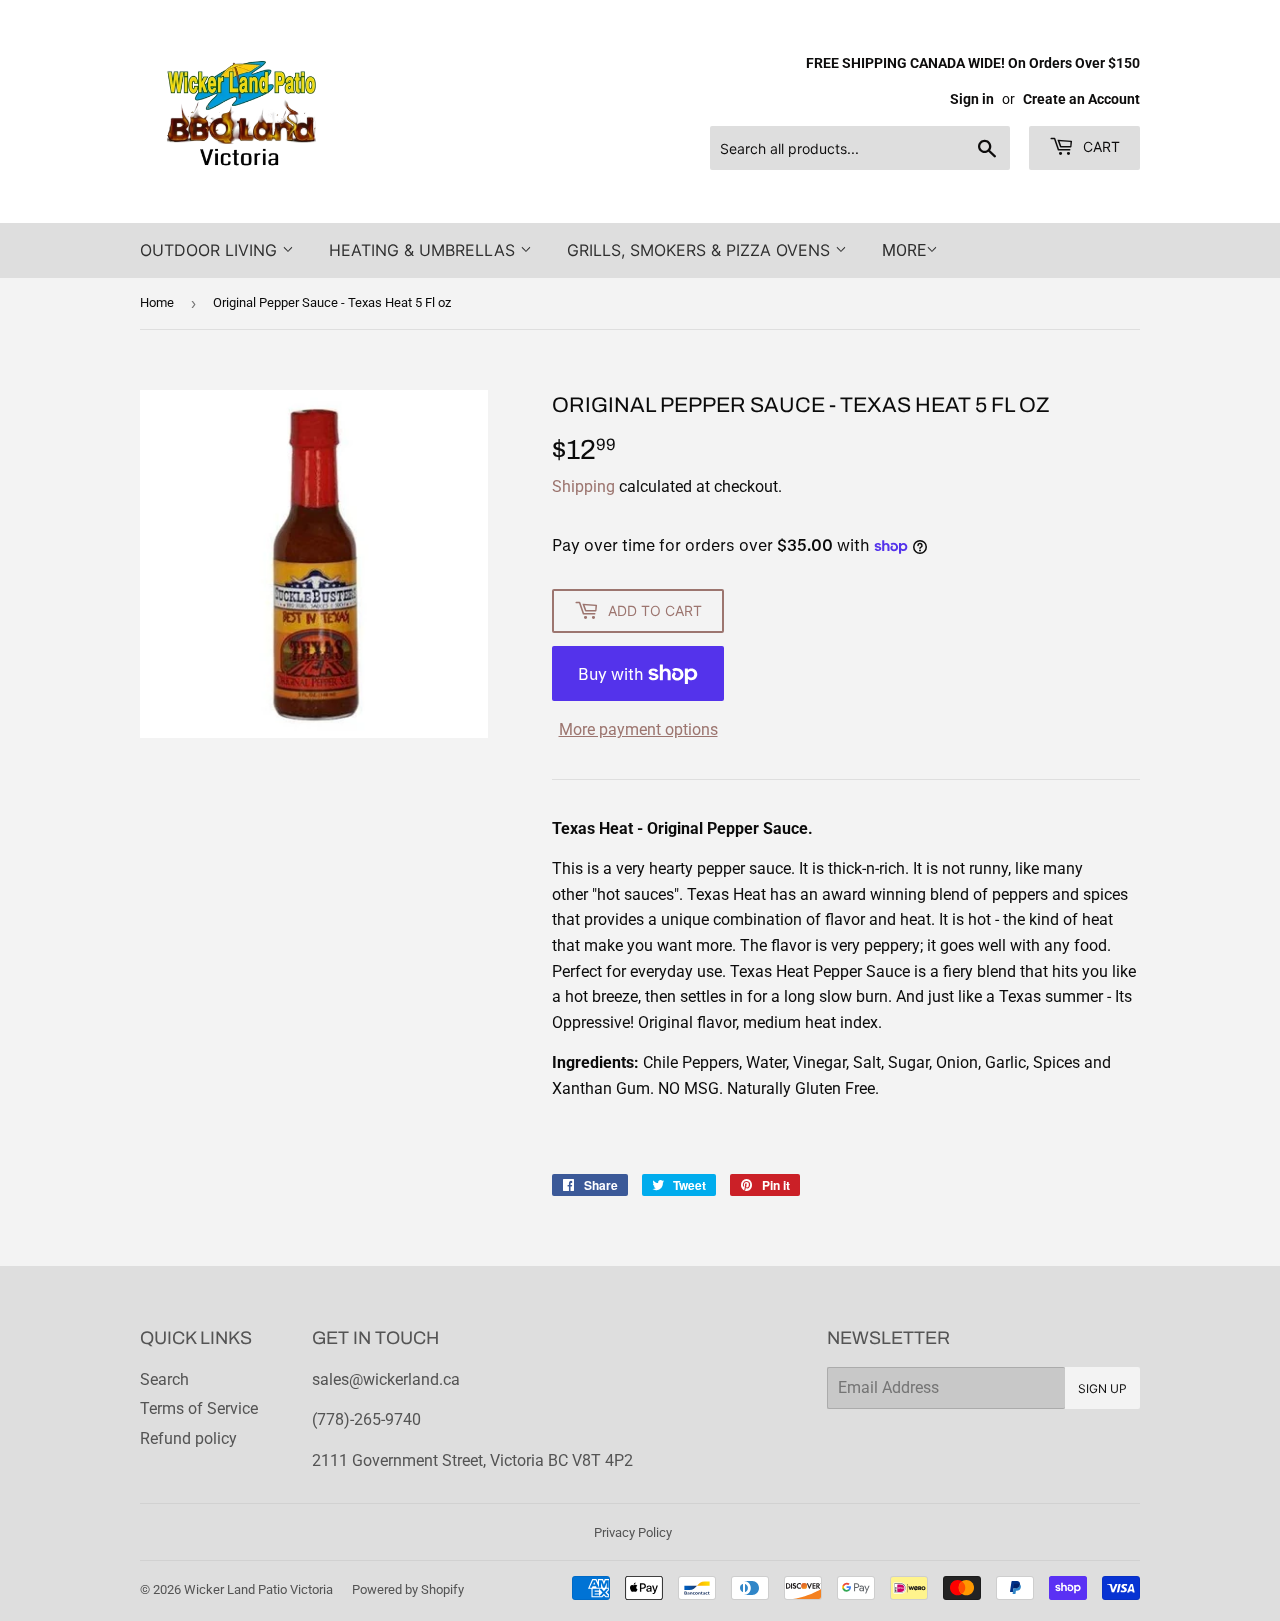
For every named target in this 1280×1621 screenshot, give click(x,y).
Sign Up (1102, 1388)
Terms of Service (199, 1408)
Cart (1099, 146)
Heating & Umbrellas (424, 250)
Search (164, 1379)
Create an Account (1081, 99)
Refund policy (188, 1438)
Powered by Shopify (408, 1589)
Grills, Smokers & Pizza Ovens (701, 250)
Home (157, 302)
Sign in (972, 99)
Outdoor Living (211, 250)
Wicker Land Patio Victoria (258, 1589)
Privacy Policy (633, 1532)
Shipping (583, 486)
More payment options (638, 729)
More (904, 250)
